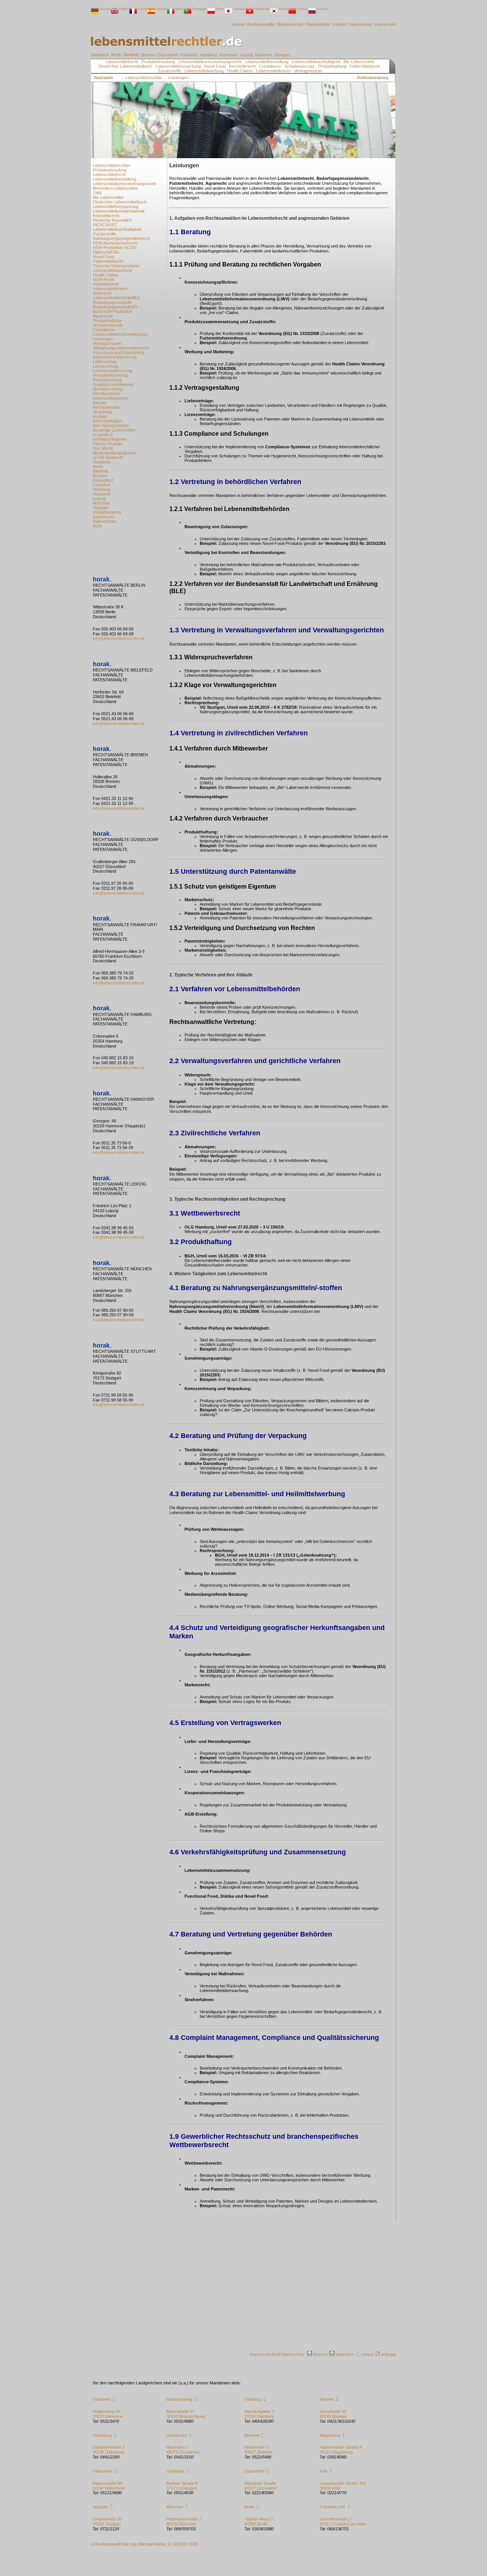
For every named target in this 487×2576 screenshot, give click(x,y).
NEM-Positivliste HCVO (115, 248)
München (264, 55)
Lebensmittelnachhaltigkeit (316, 62)
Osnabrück (177, 2435)
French (142, 9)
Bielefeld (132, 55)
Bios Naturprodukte (111, 425)
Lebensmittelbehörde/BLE (116, 298)
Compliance (270, 66)
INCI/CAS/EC (105, 225)
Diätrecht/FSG (106, 252)
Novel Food (215, 66)
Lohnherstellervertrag (113, 371)
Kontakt (340, 24)
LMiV (97, 193)
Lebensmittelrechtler (111, 165)
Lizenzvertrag (106, 366)
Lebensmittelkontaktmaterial (119, 211)
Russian (321, 9)
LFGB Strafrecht (108, 457)
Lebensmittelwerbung (204, 71)
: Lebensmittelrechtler (143, 78)
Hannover (229, 55)
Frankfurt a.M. (333, 2507)
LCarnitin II (103, 435)
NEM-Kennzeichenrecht (115, 243)
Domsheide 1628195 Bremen (333, 2414)
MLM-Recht (104, 279)
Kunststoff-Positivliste (113, 311)
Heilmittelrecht (106, 284)
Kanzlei (239, 24)
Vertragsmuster (308, 71)
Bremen (149, 55)
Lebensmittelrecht (122, 62)
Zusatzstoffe (169, 71)
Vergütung (102, 412)
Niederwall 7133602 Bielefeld (258, 2450)
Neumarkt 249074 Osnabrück (183, 2450)
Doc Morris (103, 448)
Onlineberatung (373, 78)
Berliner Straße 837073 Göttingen (182, 2486)
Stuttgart (282, 55)
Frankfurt (189, 55)
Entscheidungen (108, 421)
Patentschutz (319, 24)
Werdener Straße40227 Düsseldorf (261, 2486)
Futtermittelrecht (365, 66)
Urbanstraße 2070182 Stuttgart (107, 2521)
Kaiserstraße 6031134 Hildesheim (109, 2486)
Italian (179, 9)
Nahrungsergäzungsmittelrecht (121, 238)
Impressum (385, 24)
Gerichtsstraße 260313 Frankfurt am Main (343, 2521)
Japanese (239, 9)
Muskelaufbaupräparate (115, 453)
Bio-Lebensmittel (359, 62)
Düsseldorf (169, 55)
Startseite (103, 78)
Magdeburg (330, 2435)
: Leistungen (177, 78)
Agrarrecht (103, 316)
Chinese (302, 9)
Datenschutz (361, 24)
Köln (324, 2471)
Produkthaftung (332, 66)
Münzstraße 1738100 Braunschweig (186, 2414)
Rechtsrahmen (107, 394)
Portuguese (199, 9)
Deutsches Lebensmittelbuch (125, 66)
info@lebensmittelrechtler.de (119, 638)
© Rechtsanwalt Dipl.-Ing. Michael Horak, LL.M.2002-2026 (144, 2544)
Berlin (117, 55)
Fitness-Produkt (108, 444)
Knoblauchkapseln (110, 439)
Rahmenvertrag (107, 380)
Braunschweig (179, 2399)
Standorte (100, 55)
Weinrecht (102, 293)
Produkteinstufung (158, 62)
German (105, 9)
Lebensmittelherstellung (267, 62)
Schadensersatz (299, 66)
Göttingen (175, 2471)
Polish (220, 9)
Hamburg (209, 55)
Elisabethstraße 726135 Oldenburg (109, 2450)
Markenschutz (291, 24)
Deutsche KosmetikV (112, 220)
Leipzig (247, 55)
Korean (283, 9)
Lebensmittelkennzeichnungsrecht (210, 62)
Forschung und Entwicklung (119, 352)
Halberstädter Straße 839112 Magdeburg (341, 2450)
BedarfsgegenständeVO (115, 307)
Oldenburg (102, 2435)
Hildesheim (103, 2471)
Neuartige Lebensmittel (114, 430)
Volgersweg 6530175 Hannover (108, 2414)
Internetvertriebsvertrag (115, 357)
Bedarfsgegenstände (112, 302)
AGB (97, 526)
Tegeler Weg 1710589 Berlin (259, 2521)
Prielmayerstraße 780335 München (184, 2521)
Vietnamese (262, 9)
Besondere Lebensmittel (115, 188)
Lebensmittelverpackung (178, 66)
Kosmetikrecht (242, 66)
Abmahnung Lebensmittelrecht (121, 348)
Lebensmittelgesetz (111, 398)
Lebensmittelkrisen (273, 71)
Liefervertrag (105, 362)
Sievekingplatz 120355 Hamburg (259, 2414)
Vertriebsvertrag (108, 389)
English (124, 9)
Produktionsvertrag (111, 375)
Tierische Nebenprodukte (116, 266)
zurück (368, 2354)
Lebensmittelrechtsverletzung (120, 334)
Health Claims (240, 71)
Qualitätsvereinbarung (113, 384)
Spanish (161, 9)
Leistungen (103, 339)
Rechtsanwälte (262, 24)
